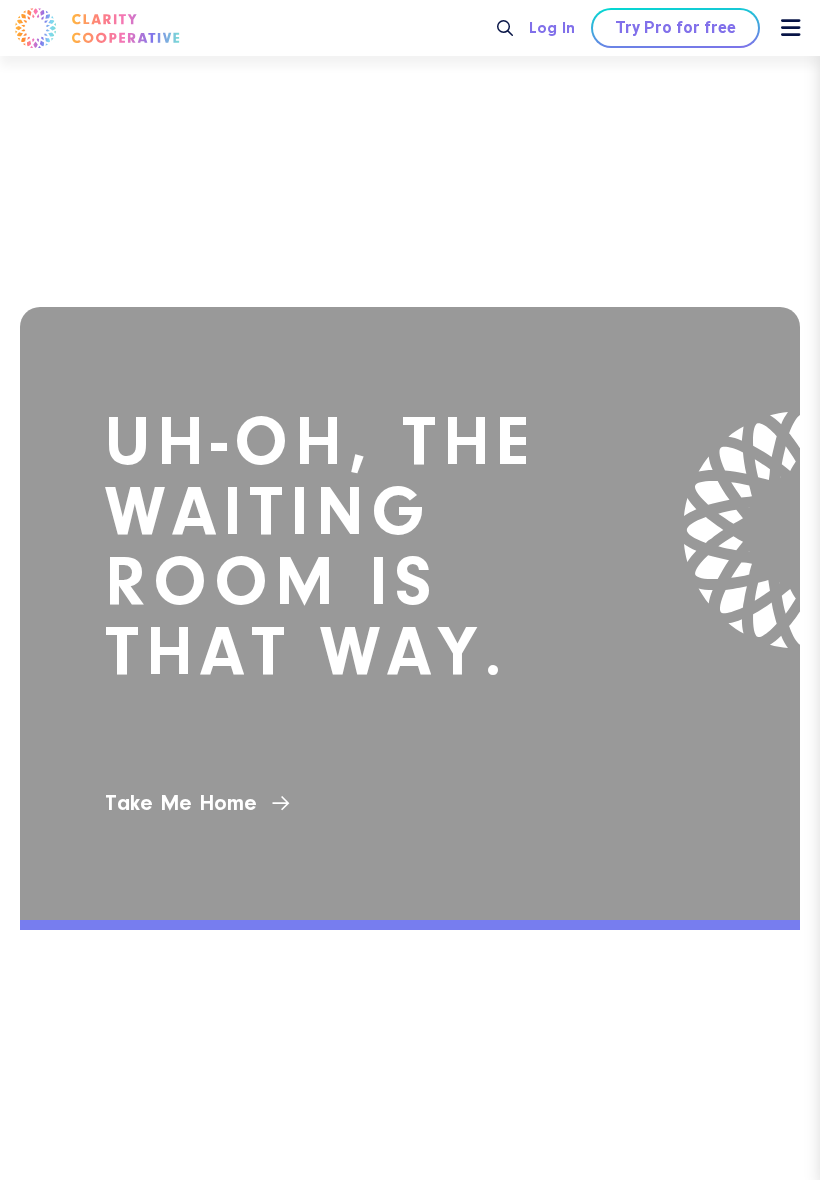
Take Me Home (181, 803)
